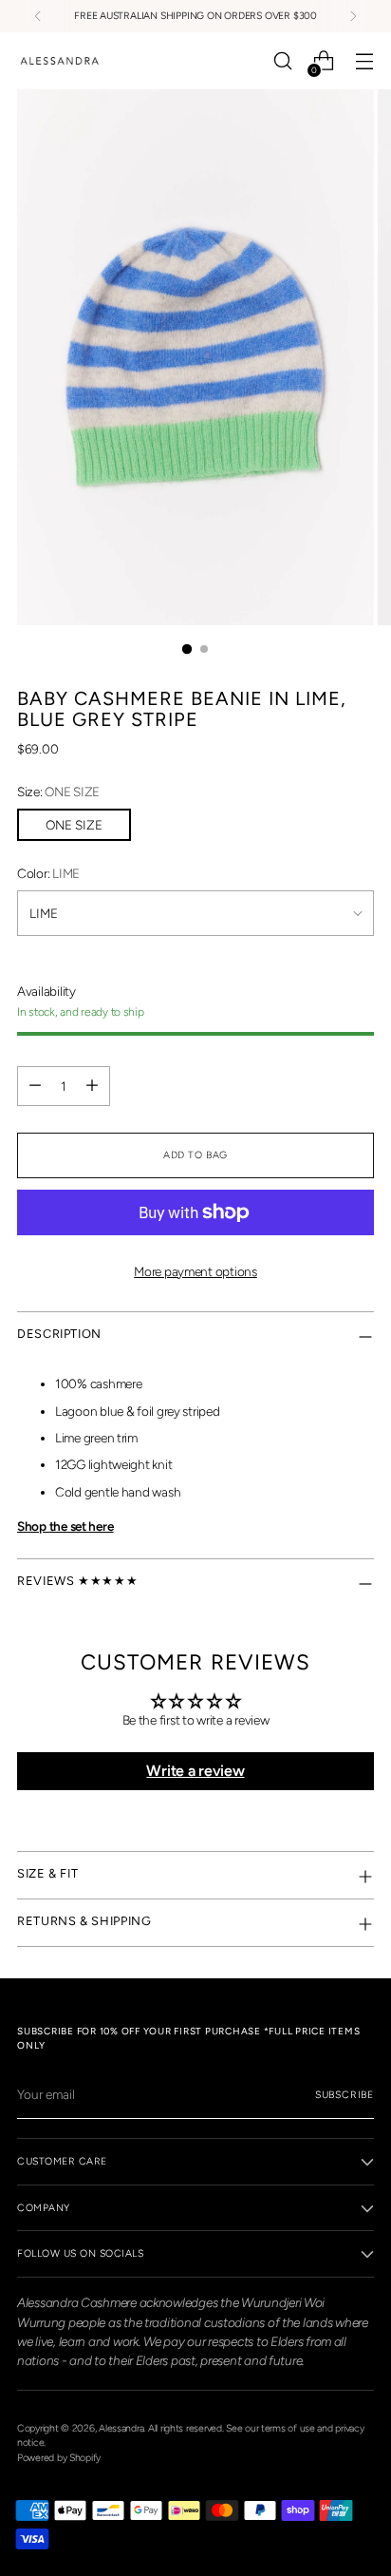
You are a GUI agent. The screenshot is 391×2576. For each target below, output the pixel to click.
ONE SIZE (74, 825)
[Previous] (38, 16)
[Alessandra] (60, 61)
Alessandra (121, 2428)
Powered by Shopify (59, 2458)
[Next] (353, 16)
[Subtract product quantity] (35, 1086)
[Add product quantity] (92, 1086)
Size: (58, 792)
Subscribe (344, 2095)
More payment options (195, 1271)
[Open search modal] (282, 61)
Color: (48, 873)
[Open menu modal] (364, 61)
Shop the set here (65, 1526)
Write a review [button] (195, 1771)
